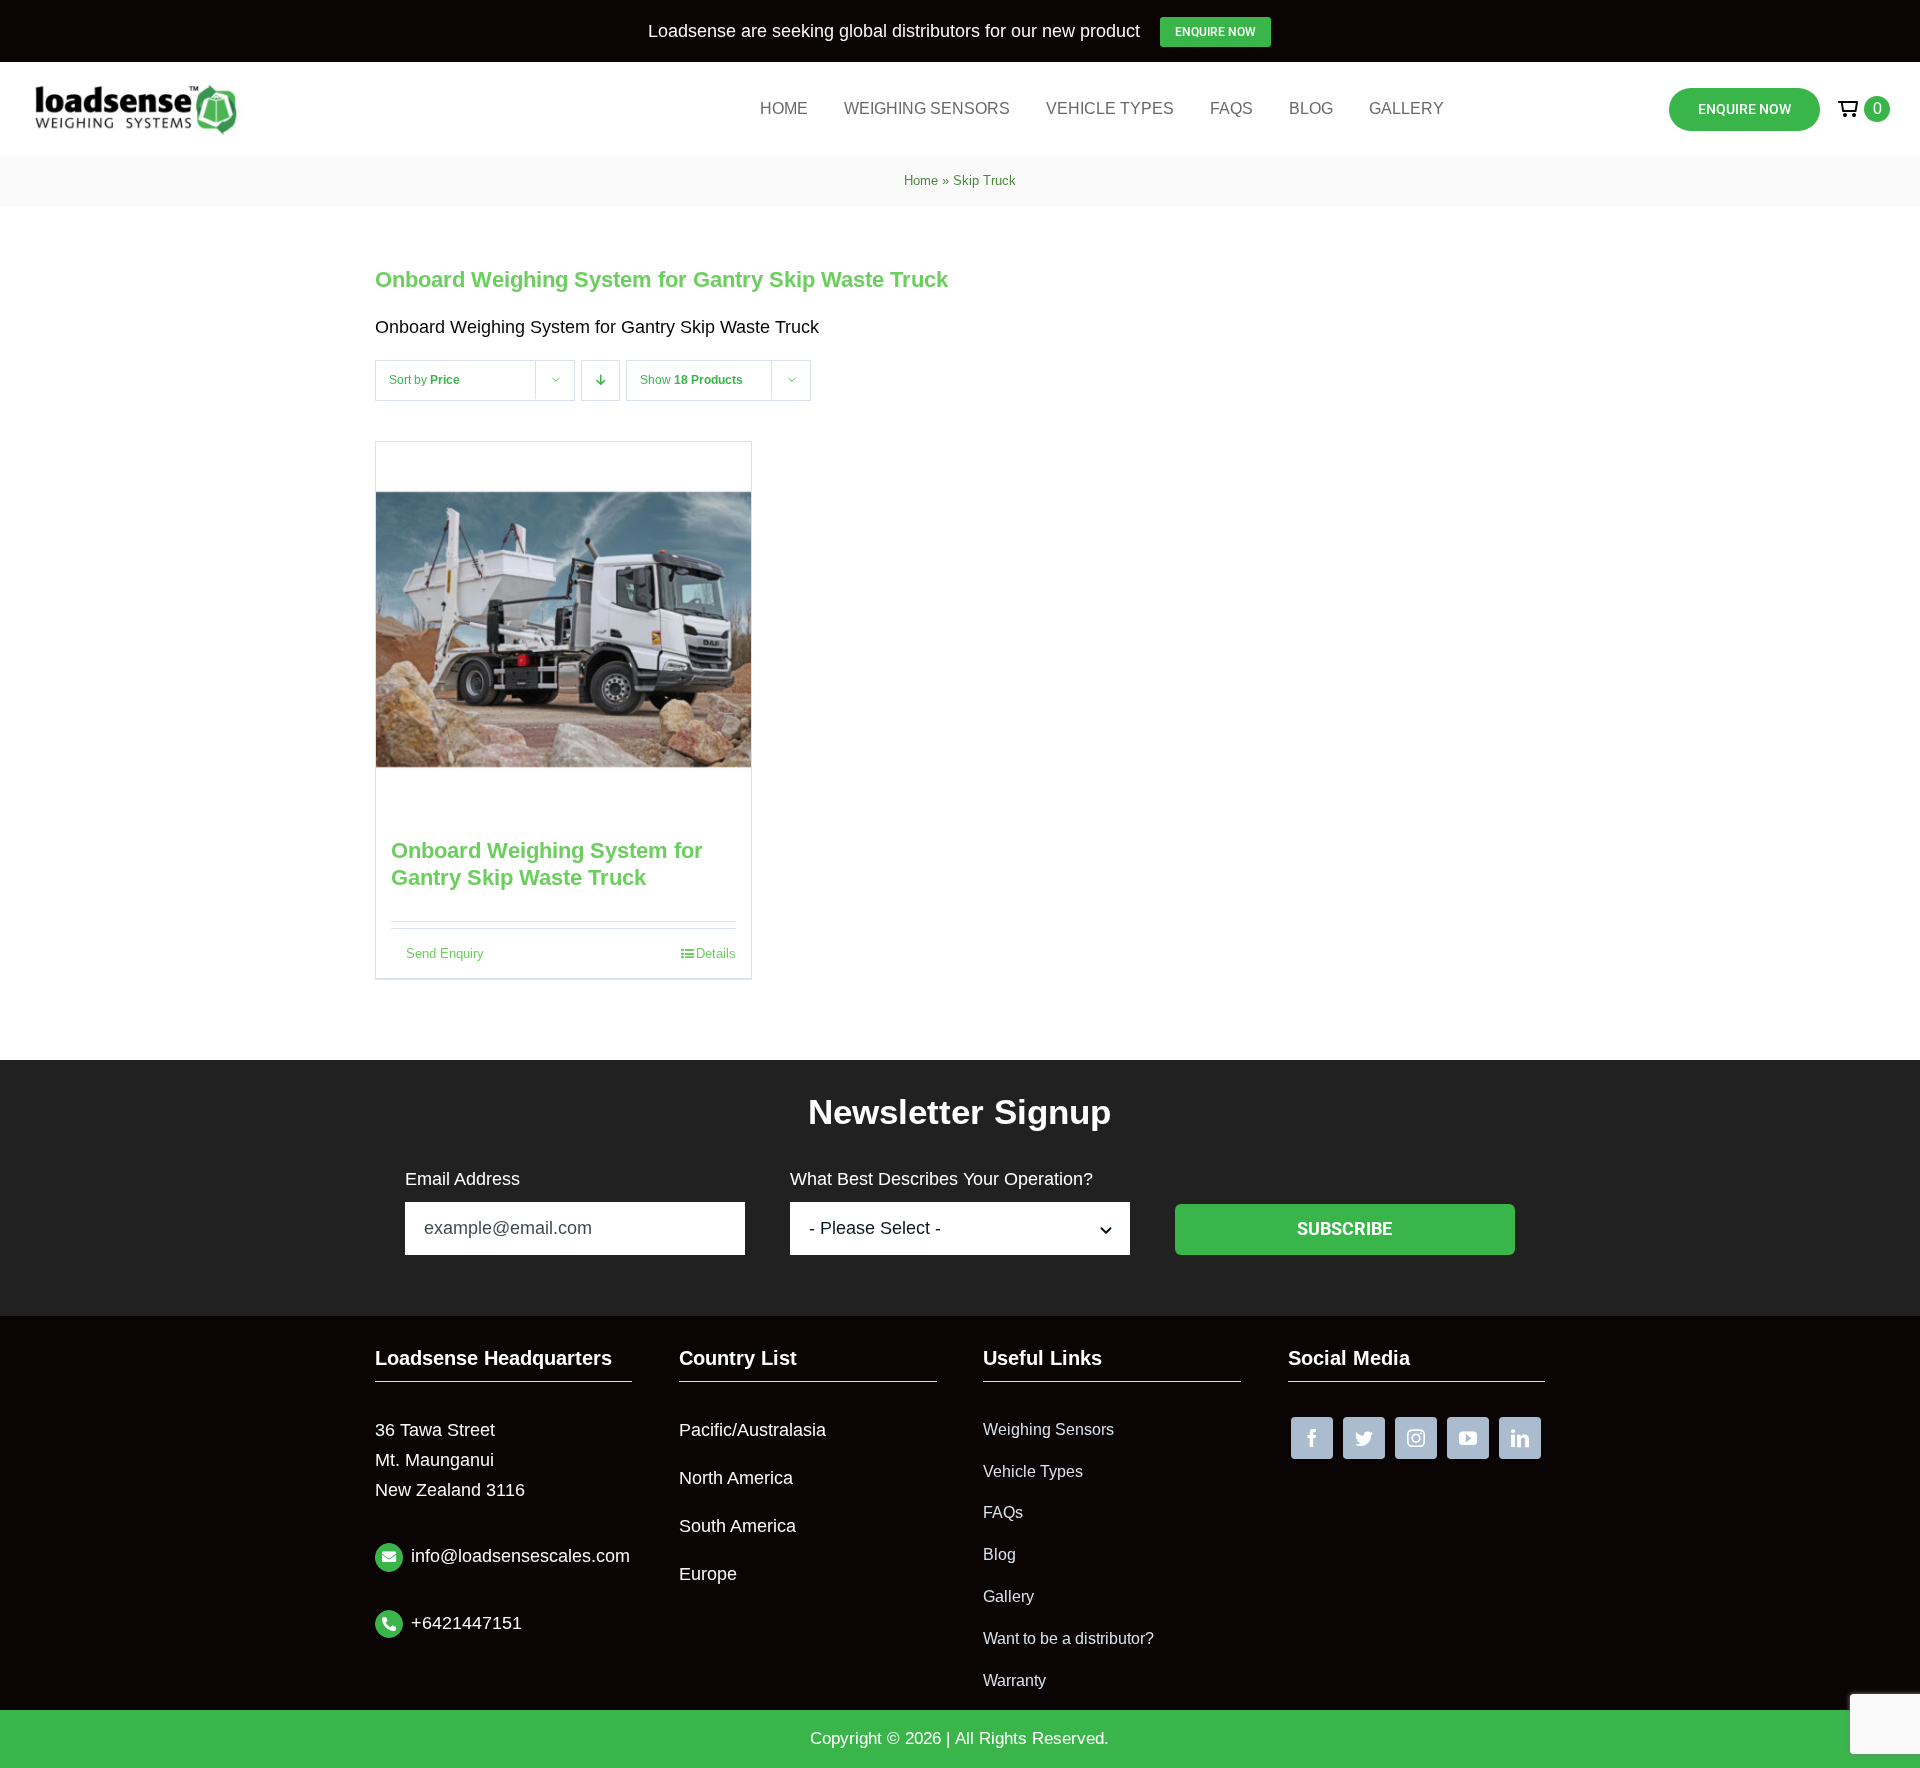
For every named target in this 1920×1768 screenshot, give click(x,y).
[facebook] (1312, 1438)
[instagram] (1416, 1438)
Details (716, 953)
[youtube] (1468, 1438)
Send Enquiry (445, 953)
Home (921, 180)
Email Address (462, 1179)
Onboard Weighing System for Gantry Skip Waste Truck (661, 279)
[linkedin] (1520, 1438)
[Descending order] (600, 380)
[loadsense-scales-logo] (136, 90)
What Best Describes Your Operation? (941, 1179)
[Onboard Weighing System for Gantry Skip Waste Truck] (563, 629)
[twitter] (1364, 1438)
